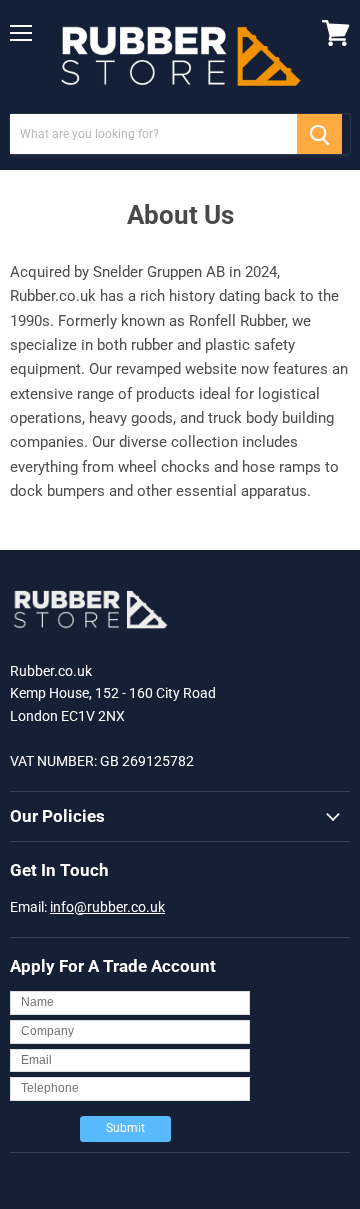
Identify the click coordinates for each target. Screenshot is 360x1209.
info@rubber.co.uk (107, 907)
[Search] (319, 134)
